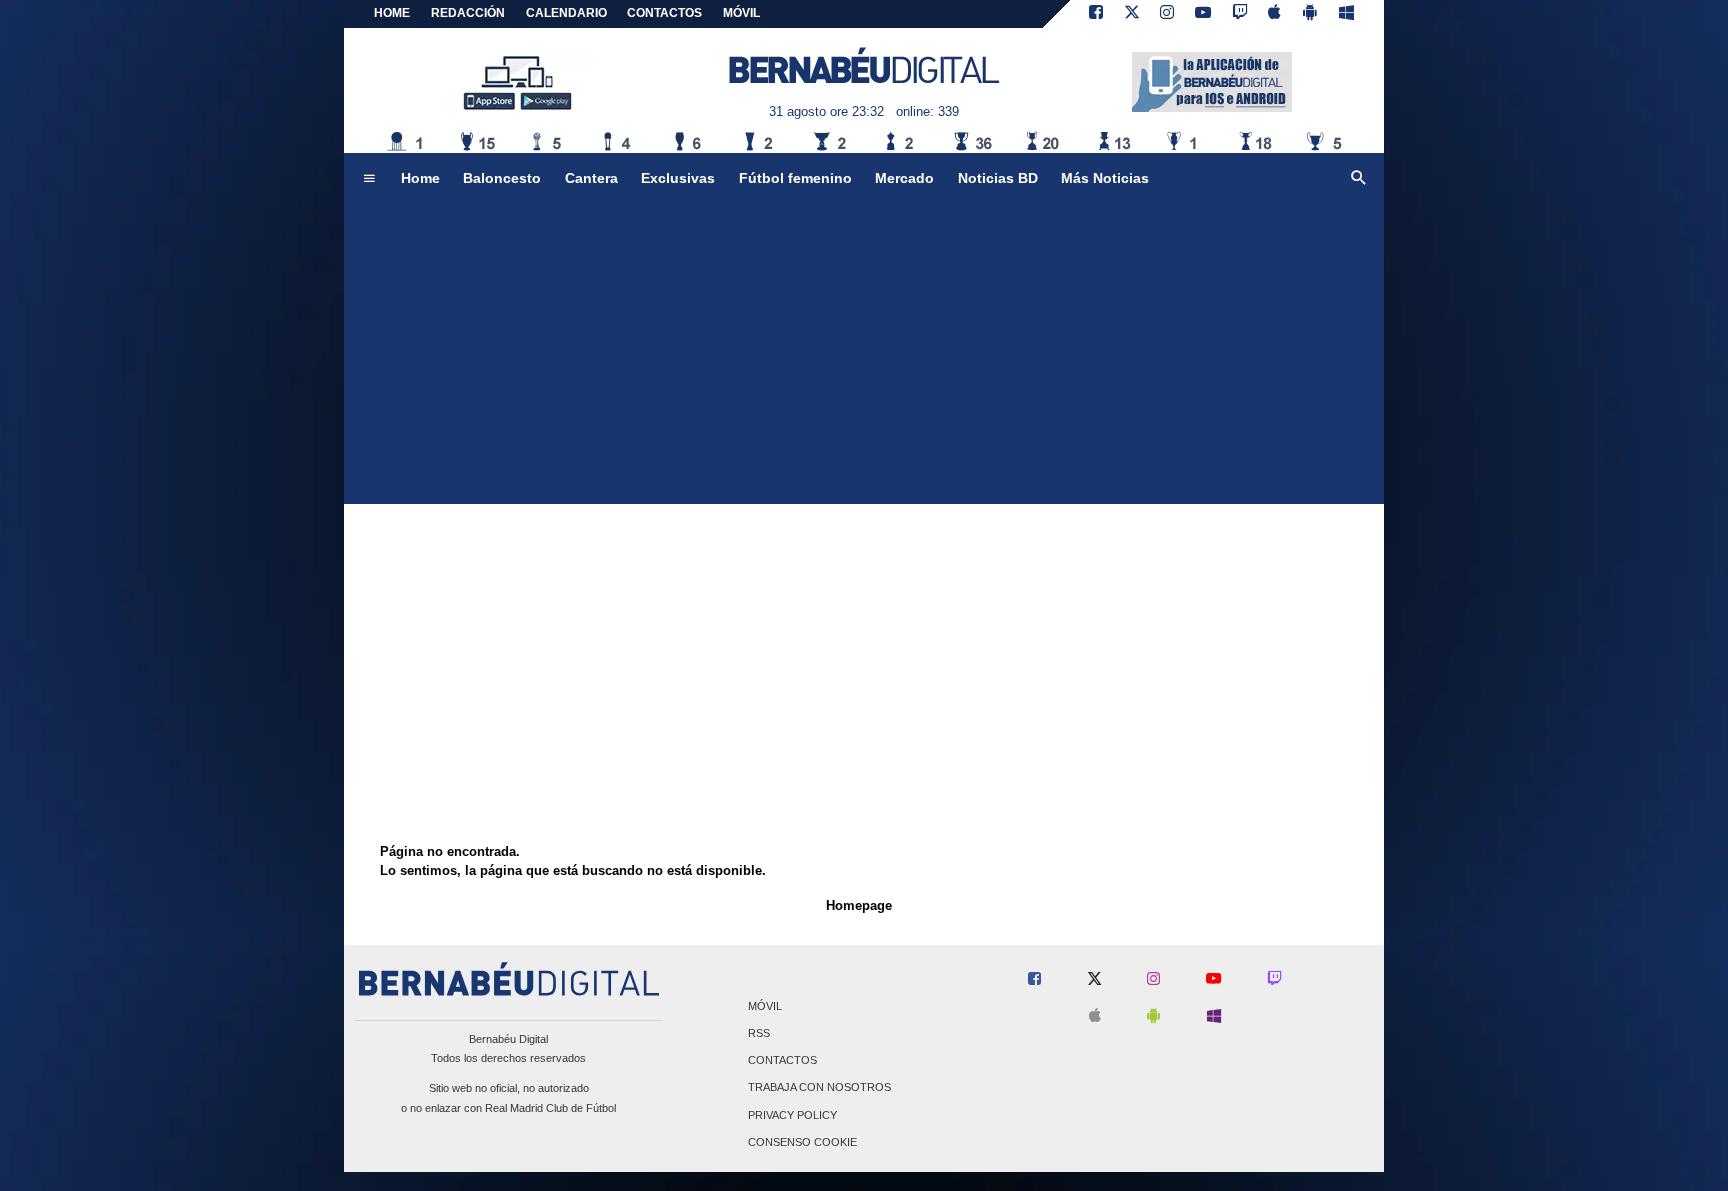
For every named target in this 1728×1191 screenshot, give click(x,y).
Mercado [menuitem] (904, 178)
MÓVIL (741, 13)
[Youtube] (1203, 14)
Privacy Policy (792, 1115)
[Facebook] (1096, 14)
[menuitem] (369, 179)
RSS (759, 1033)
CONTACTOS (664, 13)
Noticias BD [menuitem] (998, 178)
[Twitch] (1240, 14)
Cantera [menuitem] (591, 178)
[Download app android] (1310, 14)
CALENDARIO (566, 13)
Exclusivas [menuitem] (678, 178)
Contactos (782, 1061)
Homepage (859, 905)
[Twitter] (1132, 14)
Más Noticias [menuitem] (1105, 178)
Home (392, 13)
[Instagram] (1167, 14)
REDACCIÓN (468, 13)
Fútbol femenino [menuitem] (795, 178)
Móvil (765, 1006)
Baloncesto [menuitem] (502, 178)
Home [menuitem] (420, 178)
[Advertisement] (864, 354)
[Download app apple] (1275, 14)
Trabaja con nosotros (819, 1088)
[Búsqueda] (1359, 179)
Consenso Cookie (802, 1142)
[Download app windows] (1346, 14)
